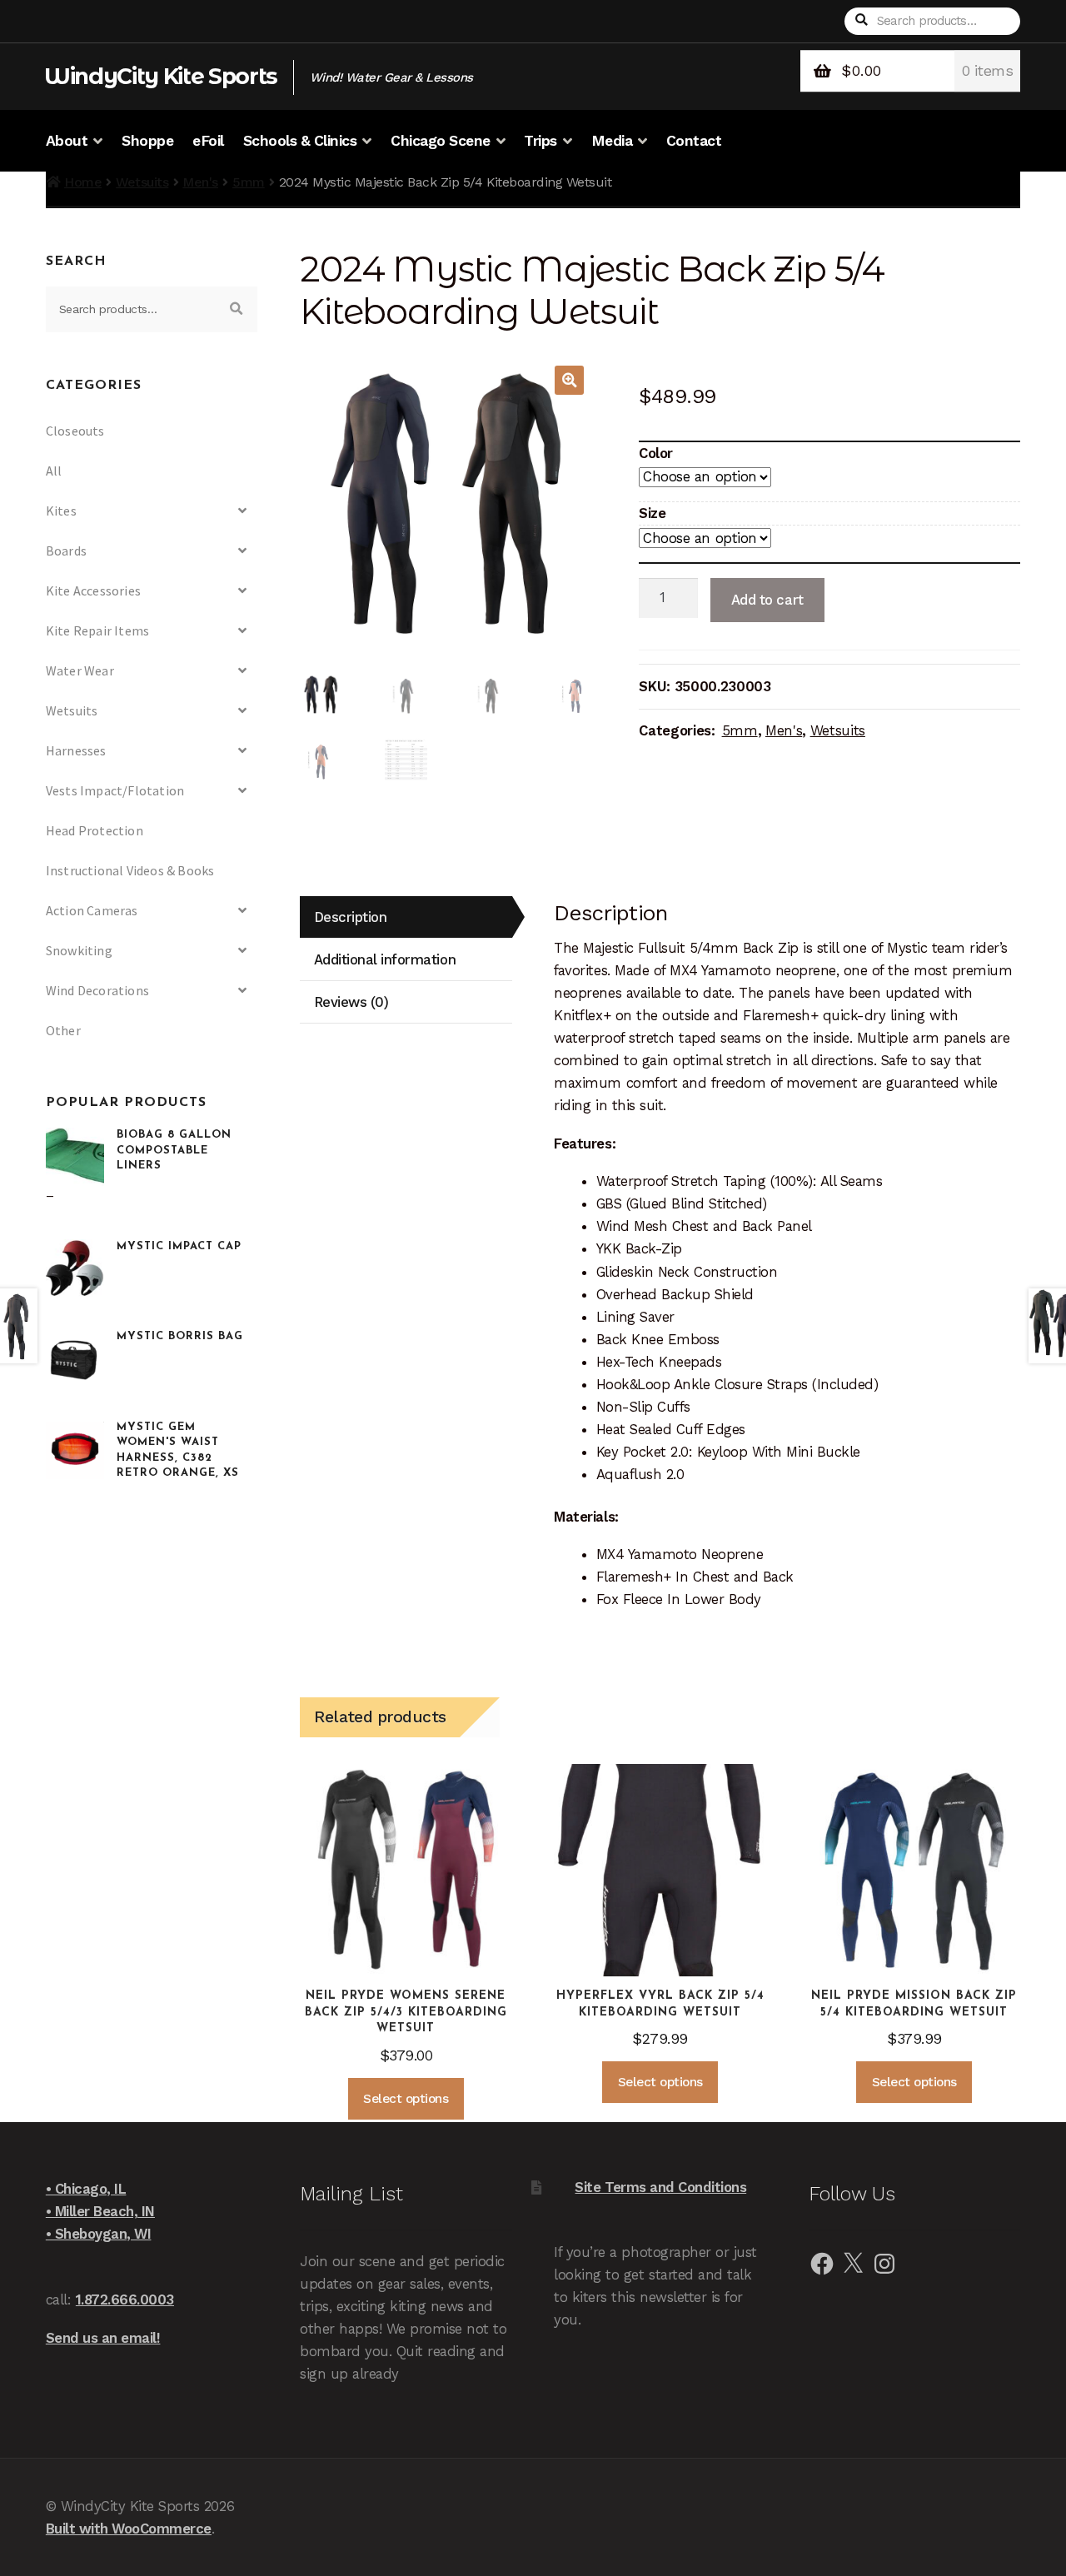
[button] (569, 380)
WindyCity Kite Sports (161, 76)
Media (612, 141)
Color (656, 453)
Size (652, 513)
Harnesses (76, 750)
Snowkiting (79, 950)
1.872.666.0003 (125, 2299)
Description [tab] (351, 917)
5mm (249, 182)
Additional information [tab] (385, 959)
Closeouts (75, 431)
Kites (61, 511)
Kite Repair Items (97, 630)
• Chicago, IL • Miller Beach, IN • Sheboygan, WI (100, 2211)
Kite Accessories (93, 590)
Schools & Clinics (300, 141)
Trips (540, 141)
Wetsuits (142, 182)
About (67, 141)
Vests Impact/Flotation (115, 790)
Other (63, 1030)
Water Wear (80, 670)
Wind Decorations (97, 990)
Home (83, 182)
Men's (200, 182)
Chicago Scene (441, 141)
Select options (406, 2099)
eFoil (208, 141)
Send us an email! (103, 2338)
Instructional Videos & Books (130, 870)
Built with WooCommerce (129, 2529)
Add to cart (767, 600)
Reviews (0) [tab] (351, 1002)
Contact (694, 141)
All (54, 471)
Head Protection (95, 830)
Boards (66, 551)
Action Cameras (92, 910)
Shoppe (147, 141)
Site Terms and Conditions (660, 2187)
